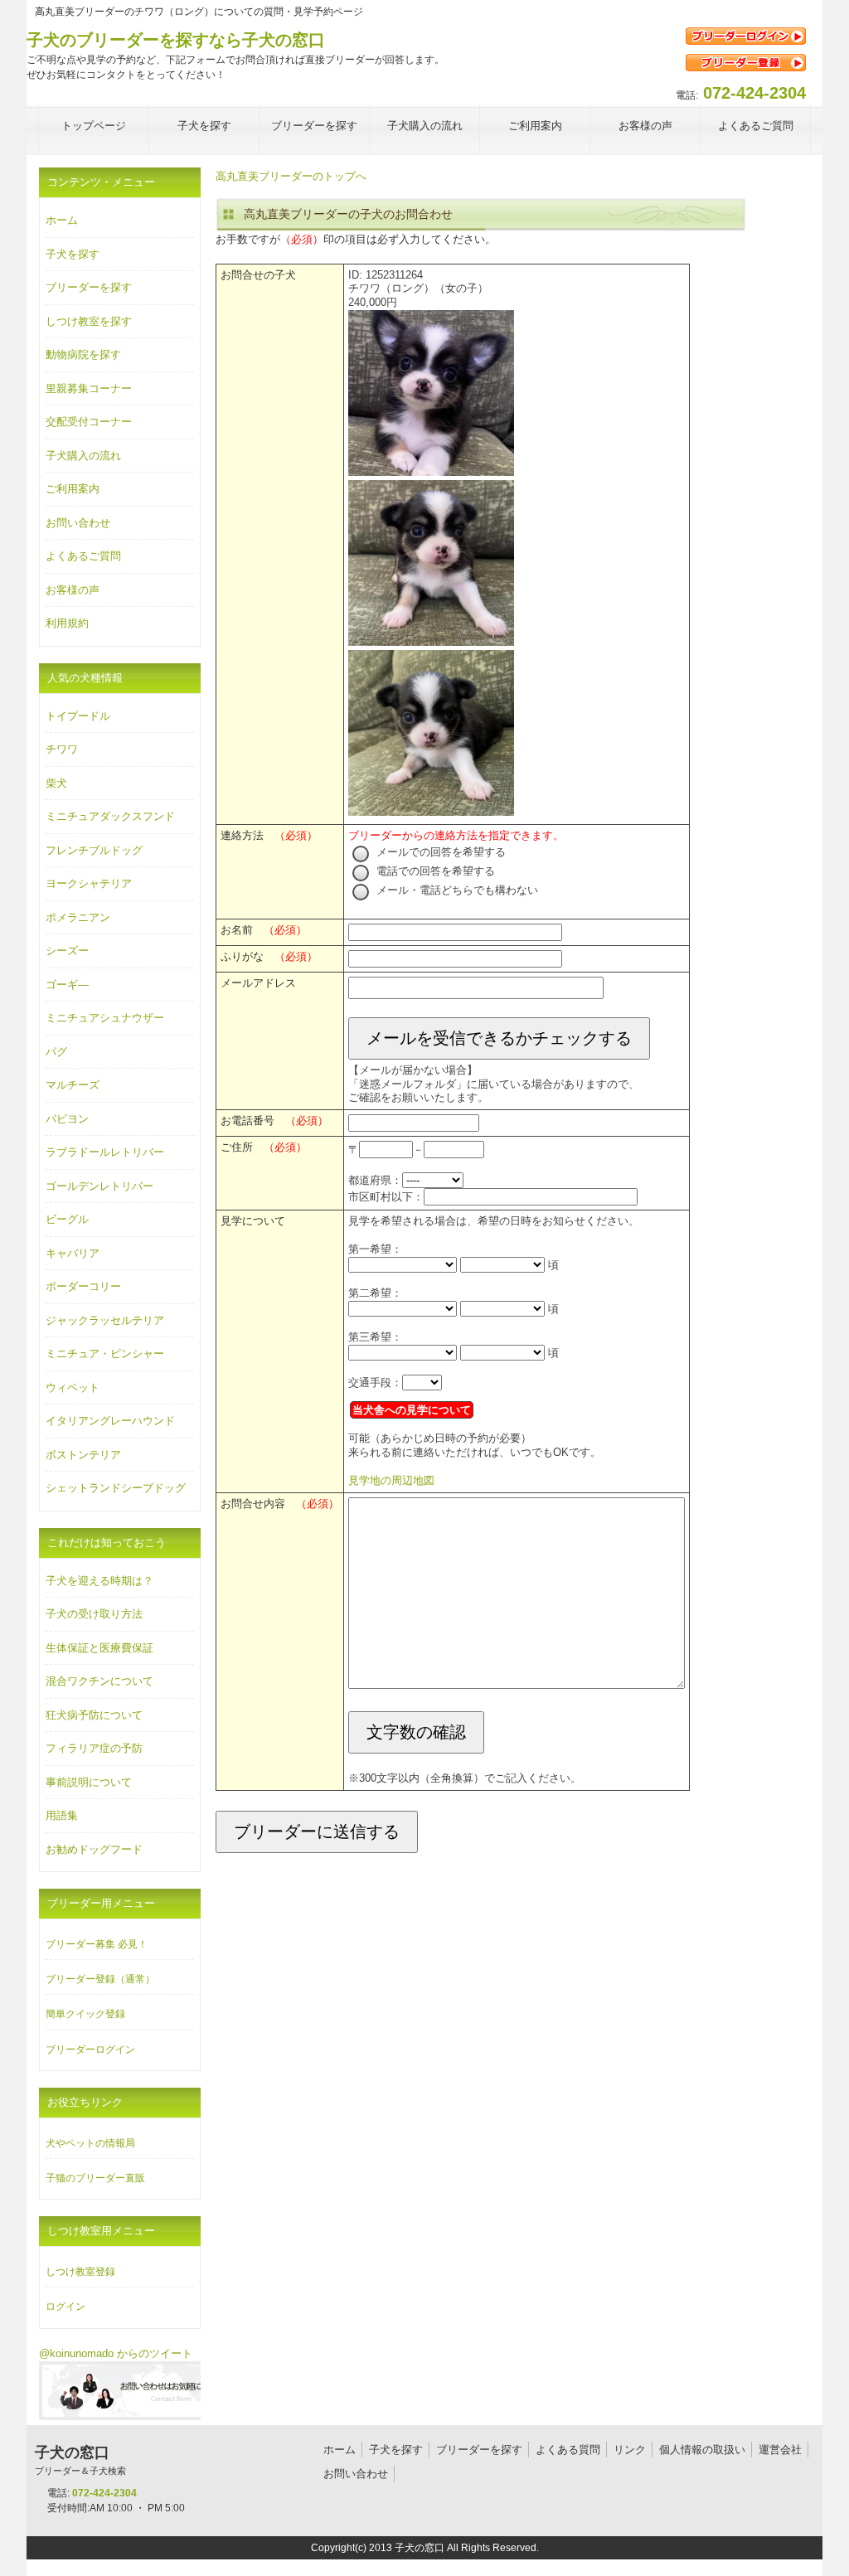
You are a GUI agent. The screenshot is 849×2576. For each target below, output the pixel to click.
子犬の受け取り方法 (94, 1614)
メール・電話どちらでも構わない (456, 890)
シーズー (67, 951)
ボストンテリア (83, 1455)
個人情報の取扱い (702, 2450)
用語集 (62, 1815)
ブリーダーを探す (89, 287)
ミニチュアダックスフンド (110, 816)
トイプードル (78, 716)
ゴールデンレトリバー (99, 1186)
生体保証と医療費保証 (99, 1648)
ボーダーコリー (83, 1286)
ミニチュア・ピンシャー (105, 1353)
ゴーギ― (67, 985)
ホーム (62, 220)
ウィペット (73, 1387)
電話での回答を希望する (434, 871)
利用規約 (67, 623)
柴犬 (56, 783)
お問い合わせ (78, 523)
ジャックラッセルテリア (105, 1320)
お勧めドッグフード (94, 1849)
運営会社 (780, 2450)
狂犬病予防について (94, 1715)
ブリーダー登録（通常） (100, 1979)
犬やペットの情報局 (90, 2143)
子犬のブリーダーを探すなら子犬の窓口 (176, 40)
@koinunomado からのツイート (116, 2353)
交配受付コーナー (89, 422)
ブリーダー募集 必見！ (97, 1944)
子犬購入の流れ (83, 456)
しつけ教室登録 (80, 2272)
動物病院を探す (83, 354)
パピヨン (67, 1119)
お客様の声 (73, 590)
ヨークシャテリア (89, 883)
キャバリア (73, 1253)
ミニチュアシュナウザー (105, 1018)
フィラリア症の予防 (94, 1748)
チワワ (62, 749)
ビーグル (67, 1219)
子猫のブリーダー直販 (95, 2178)
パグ (56, 1052)
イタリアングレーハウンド (110, 1421)
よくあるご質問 (83, 556)
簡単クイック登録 (85, 2014)
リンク (630, 2450)
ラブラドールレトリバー (105, 1152)
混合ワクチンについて (99, 1681)
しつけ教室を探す (89, 321)
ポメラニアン (78, 917)
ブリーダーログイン (90, 2050)
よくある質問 (568, 2450)
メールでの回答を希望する (439, 852)
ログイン (65, 2307)
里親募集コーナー (89, 388)
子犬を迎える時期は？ (99, 1581)
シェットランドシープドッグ (116, 1488)
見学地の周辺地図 (391, 1480)
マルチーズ (73, 1085)
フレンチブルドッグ (94, 850)
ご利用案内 (73, 489)
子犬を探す (73, 254)
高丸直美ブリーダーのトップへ (291, 176)
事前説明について (89, 1782)
